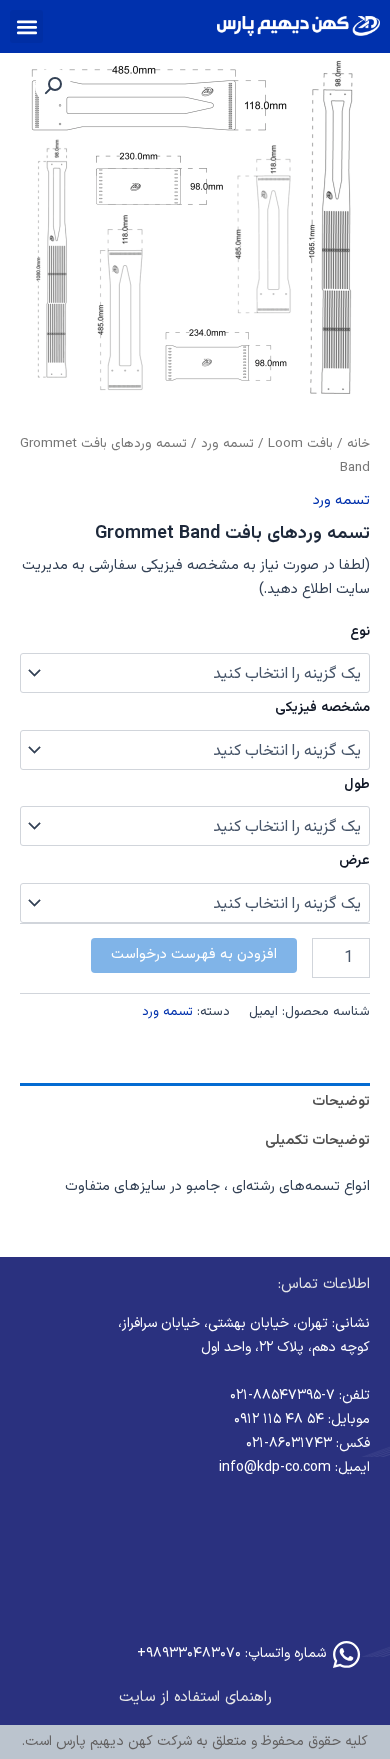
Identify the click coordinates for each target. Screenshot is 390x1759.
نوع (360, 632)
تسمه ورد (227, 443)
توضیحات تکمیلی (317, 1140)
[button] (26, 26)
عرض (354, 861)
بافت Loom (300, 443)
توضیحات (341, 1101)
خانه (358, 443)
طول (357, 785)
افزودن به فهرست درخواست (194, 954)
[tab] (195, 1102)
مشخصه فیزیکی (322, 708)
